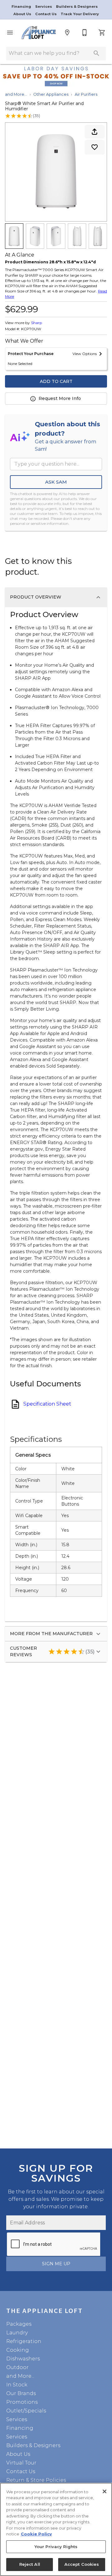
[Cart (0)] (102, 33)
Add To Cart (56, 381)
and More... (16, 94)
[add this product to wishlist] (95, 147)
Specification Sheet (47, 1404)
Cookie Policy (36, 2534)
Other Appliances (51, 94)
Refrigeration (24, 2341)
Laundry (17, 2333)
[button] (10, 33)
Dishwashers (23, 2359)
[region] (56, 2529)
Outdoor (17, 2367)
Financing (22, 7)
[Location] (67, 33)
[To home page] (39, 33)
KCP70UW (31, 329)
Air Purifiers (86, 94)
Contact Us (46, 14)
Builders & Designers (77, 7)
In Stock (17, 2385)
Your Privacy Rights (56, 2547)
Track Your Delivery (80, 14)
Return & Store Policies (36, 2480)
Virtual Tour (21, 2463)
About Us (23, 14)
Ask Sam (56, 482)
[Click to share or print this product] (95, 132)
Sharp (37, 323)
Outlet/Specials (26, 2411)
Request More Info (60, 398)
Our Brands (21, 2393)
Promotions (22, 2402)
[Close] (105, 2491)
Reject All (30, 2564)
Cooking (18, 2350)
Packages (19, 2324)
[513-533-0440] (85, 33)
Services (44, 7)
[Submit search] (96, 53)
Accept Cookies (82, 2564)
